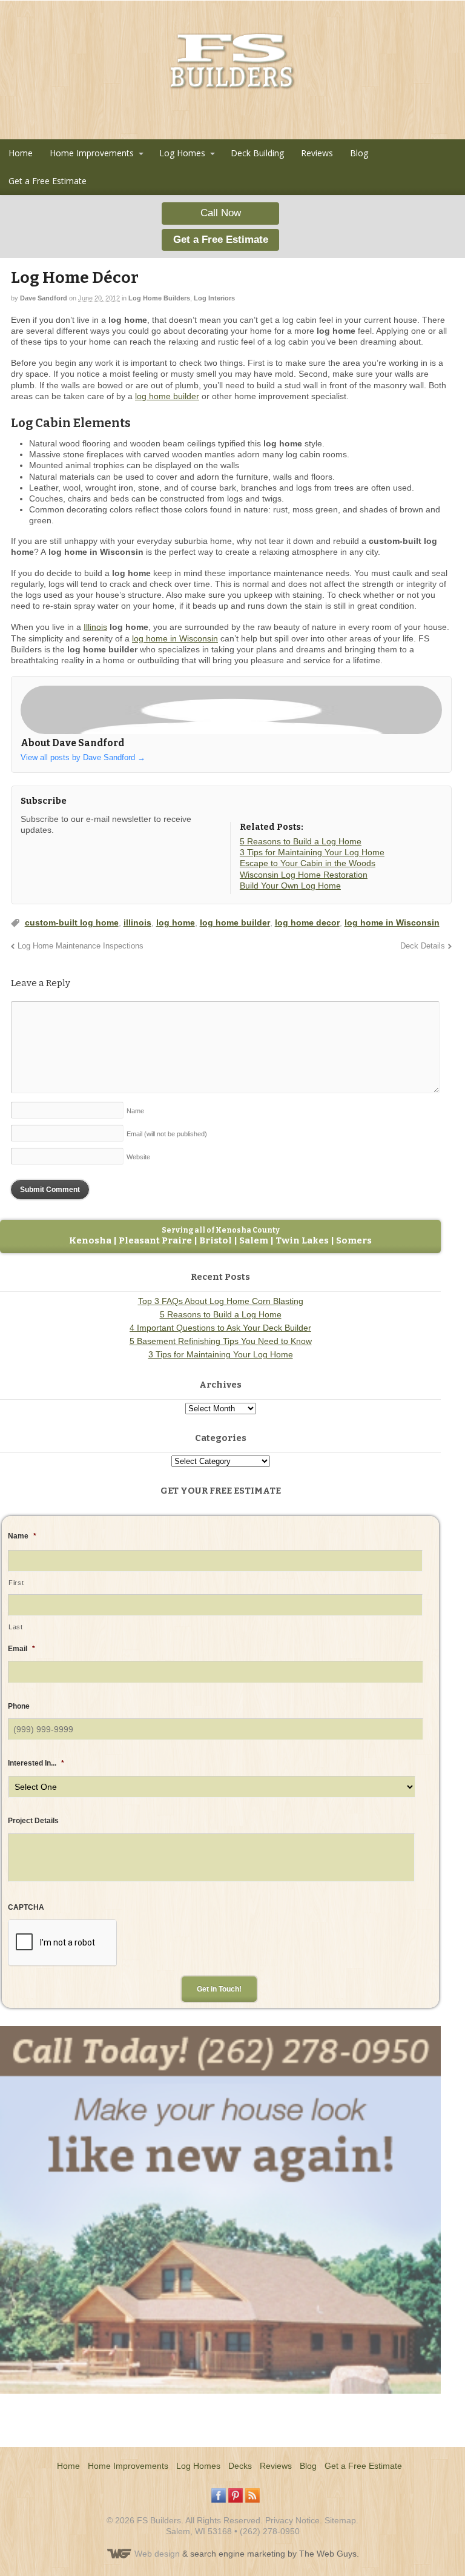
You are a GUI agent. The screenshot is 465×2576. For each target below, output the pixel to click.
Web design (157, 2554)
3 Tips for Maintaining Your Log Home (221, 1354)
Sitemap (340, 2520)
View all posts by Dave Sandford (83, 757)
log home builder (167, 396)
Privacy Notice (292, 2520)
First (16, 1583)
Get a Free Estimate (48, 181)
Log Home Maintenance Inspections (81, 946)
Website (138, 1157)
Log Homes (182, 153)
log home (176, 922)
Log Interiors (214, 298)
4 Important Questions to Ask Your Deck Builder (220, 1328)
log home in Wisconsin (175, 638)
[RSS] (30, 852)
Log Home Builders (159, 298)
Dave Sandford (44, 298)
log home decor (307, 922)
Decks (240, 2466)
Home (21, 153)
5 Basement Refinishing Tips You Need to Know (221, 1341)
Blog (359, 153)
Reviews (317, 153)
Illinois (95, 627)
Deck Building (257, 153)
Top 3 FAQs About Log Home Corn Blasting (221, 1301)
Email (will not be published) (167, 1134)
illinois (137, 922)
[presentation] (62, 1943)
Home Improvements (92, 153)
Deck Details (423, 946)
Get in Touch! (219, 1989)
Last (16, 1627)
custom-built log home (72, 922)
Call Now (221, 213)
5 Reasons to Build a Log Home (221, 1314)
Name (135, 1111)
